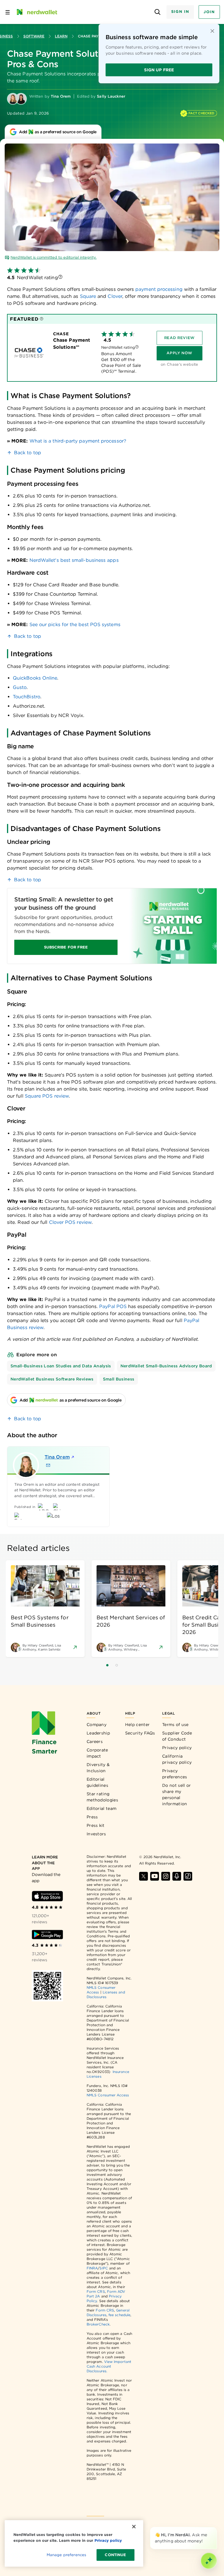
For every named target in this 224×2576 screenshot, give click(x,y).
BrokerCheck (98, 2324)
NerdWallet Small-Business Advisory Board (166, 1366)
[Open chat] (209, 2561)
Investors (96, 1834)
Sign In (180, 12)
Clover (114, 296)
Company (97, 1725)
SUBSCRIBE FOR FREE (66, 947)
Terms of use (175, 1725)
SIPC (104, 2268)
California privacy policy (177, 1759)
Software (34, 36)
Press (92, 1817)
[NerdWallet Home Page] (36, 12)
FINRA (92, 2268)
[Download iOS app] (47, 1896)
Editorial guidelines (97, 1782)
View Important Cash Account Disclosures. (109, 2366)
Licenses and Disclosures (106, 1994)
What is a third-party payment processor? (78, 441)
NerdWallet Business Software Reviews (52, 1379)
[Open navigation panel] (8, 12)
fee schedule (119, 2315)
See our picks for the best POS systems (75, 624)
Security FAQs (140, 1733)
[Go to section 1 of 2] (107, 1665)
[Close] (216, 2528)
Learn (61, 36)
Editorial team (101, 1808)
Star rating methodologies (102, 1797)
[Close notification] (212, 31)
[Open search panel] (158, 12)
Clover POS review (70, 1222)
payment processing (159, 289)
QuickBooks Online (35, 678)
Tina (57, 1457)
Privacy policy (177, 1748)
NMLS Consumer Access (108, 2095)
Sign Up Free (159, 70)
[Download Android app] (47, 1935)
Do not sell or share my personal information (176, 1795)
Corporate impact (97, 1753)
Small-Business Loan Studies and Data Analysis (61, 1366)
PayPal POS (113, 1306)
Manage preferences (66, 2555)
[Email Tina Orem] (48, 1465)
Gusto (20, 687)
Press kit (96, 1825)
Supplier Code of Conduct (177, 1736)
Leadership (98, 1733)
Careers (95, 1741)
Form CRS (96, 2291)
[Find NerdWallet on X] (143, 1876)
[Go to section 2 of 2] (117, 1665)
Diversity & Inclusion (98, 1768)
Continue (115, 2555)
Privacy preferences (175, 1774)
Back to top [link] (28, 453)
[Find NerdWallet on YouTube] (155, 1876)
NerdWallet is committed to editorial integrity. (54, 257)
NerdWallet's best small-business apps (74, 560)
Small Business (119, 1379)
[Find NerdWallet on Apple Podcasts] (177, 1876)
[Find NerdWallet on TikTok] (188, 1876)
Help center (137, 1725)
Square (87, 296)
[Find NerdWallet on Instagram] (166, 1876)
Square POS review (47, 1096)
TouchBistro (27, 697)
